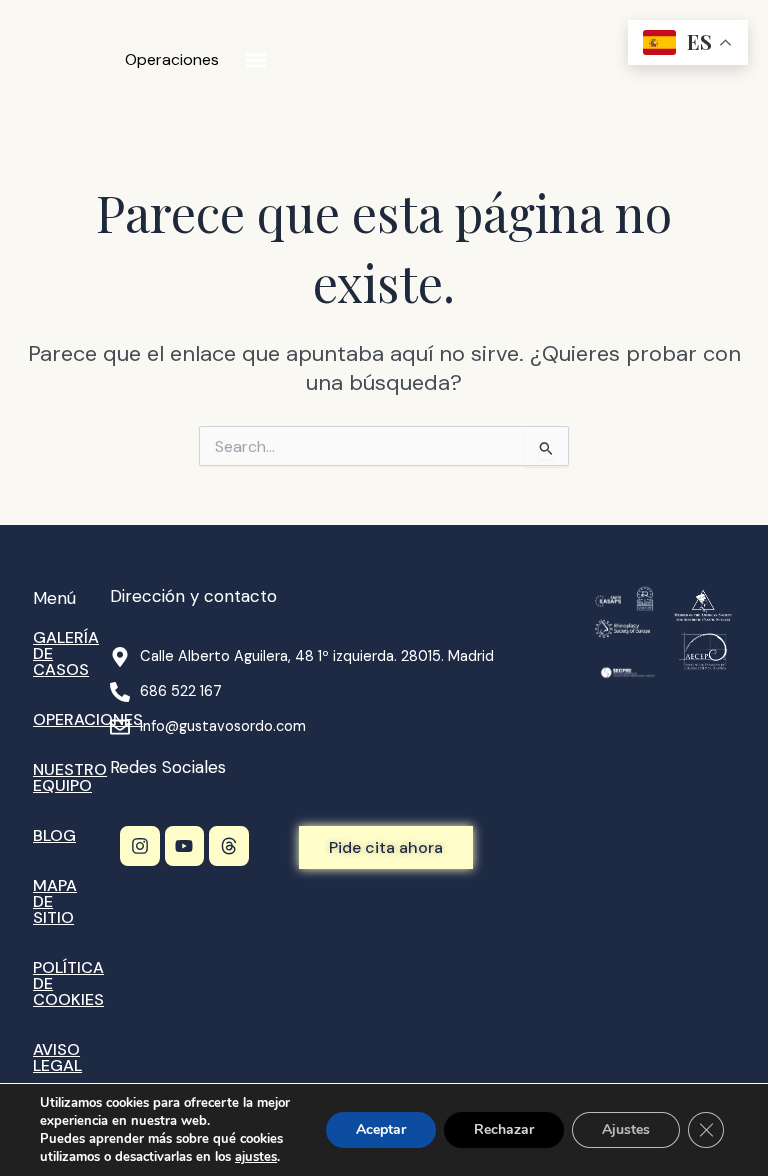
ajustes (256, 1157)
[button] (255, 60)
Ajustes (626, 1129)
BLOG (54, 835)
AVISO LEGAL (57, 1057)
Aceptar (381, 1129)
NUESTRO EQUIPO (70, 777)
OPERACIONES (88, 719)
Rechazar (504, 1129)
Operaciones (172, 59)
